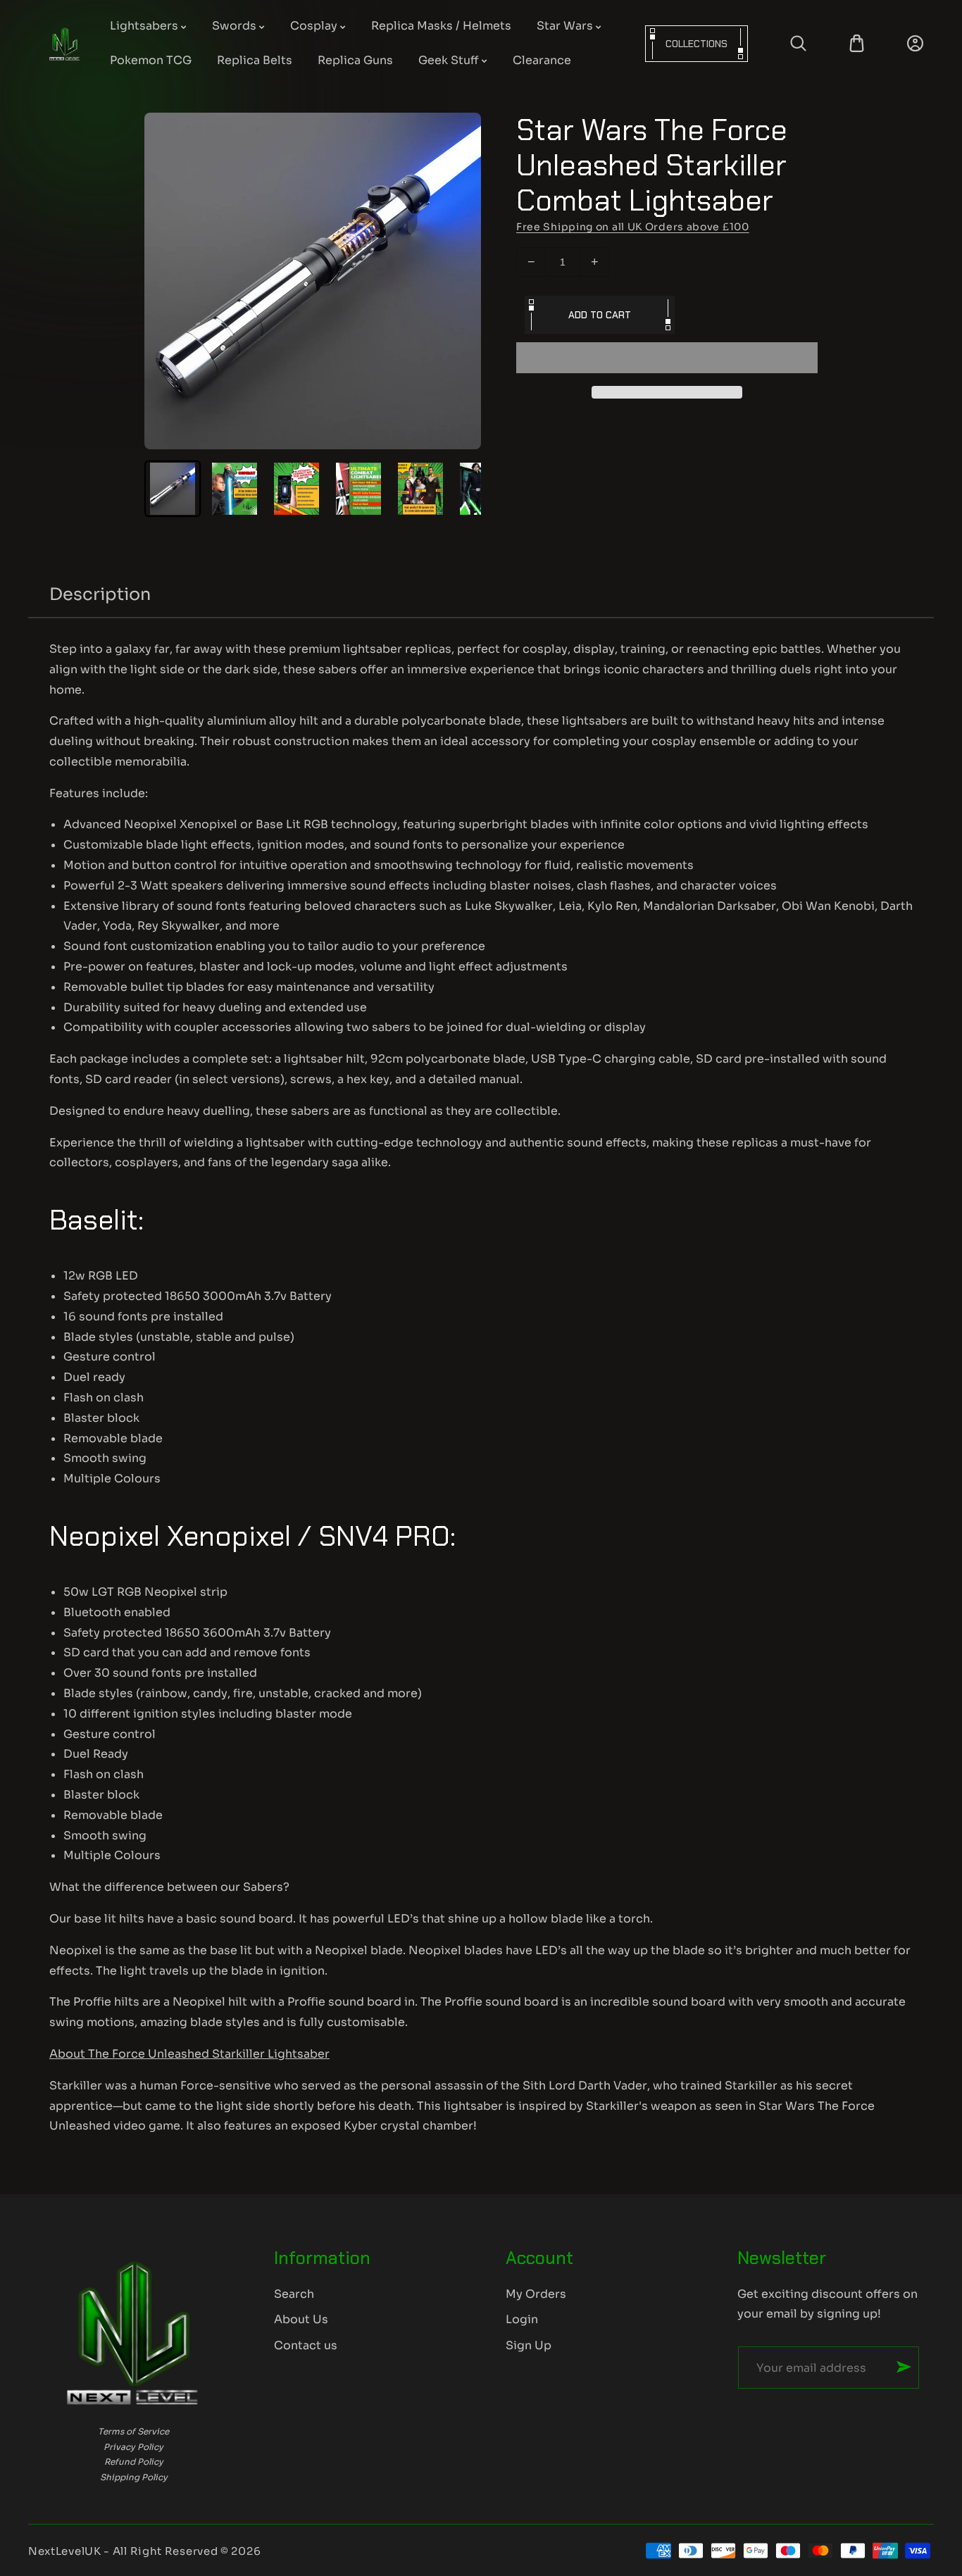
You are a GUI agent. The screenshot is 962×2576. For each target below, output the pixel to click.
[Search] (798, 43)
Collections (696, 44)
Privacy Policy (133, 2447)
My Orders (536, 2294)
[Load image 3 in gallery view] (296, 489)
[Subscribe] (904, 2367)
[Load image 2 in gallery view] (235, 489)
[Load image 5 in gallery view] (420, 489)
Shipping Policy (134, 2477)
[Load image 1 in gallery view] (173, 489)
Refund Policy (134, 2462)
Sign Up (529, 2345)
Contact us (306, 2345)
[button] (667, 358)
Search (294, 2294)
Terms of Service (133, 2431)
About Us (301, 2319)
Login (522, 2319)
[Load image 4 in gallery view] (358, 489)
